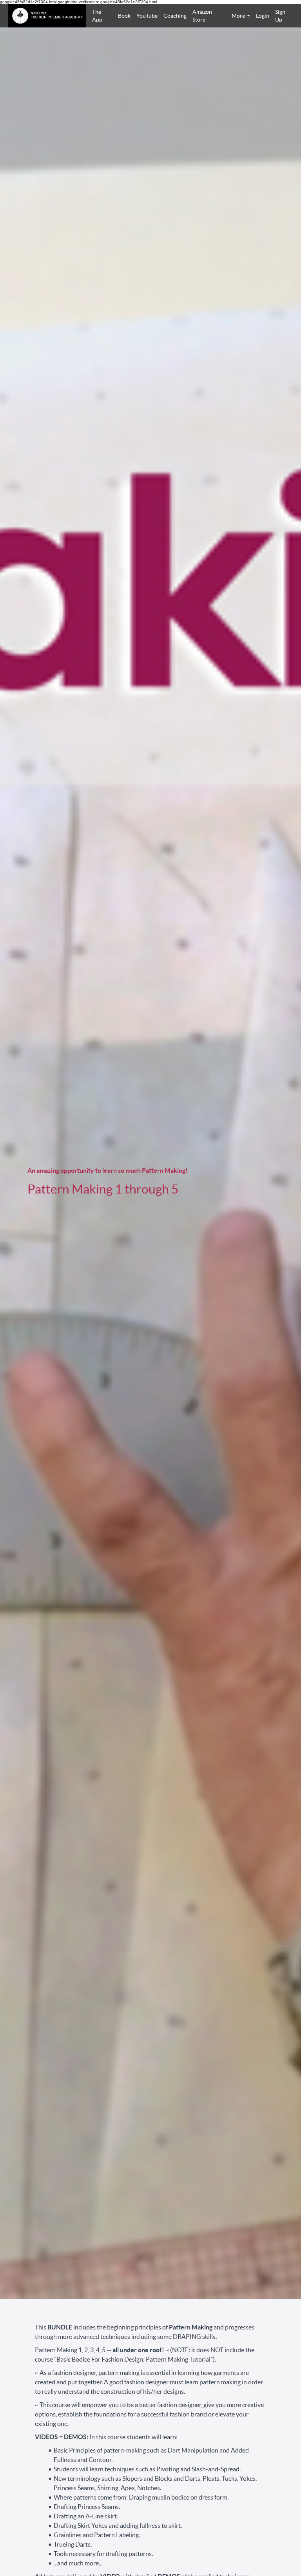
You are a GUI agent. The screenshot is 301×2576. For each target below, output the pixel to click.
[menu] (190, 16)
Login (262, 16)
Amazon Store (202, 16)
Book (124, 16)
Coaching (175, 16)
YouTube (147, 16)
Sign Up (280, 16)
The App (97, 16)
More (238, 16)
